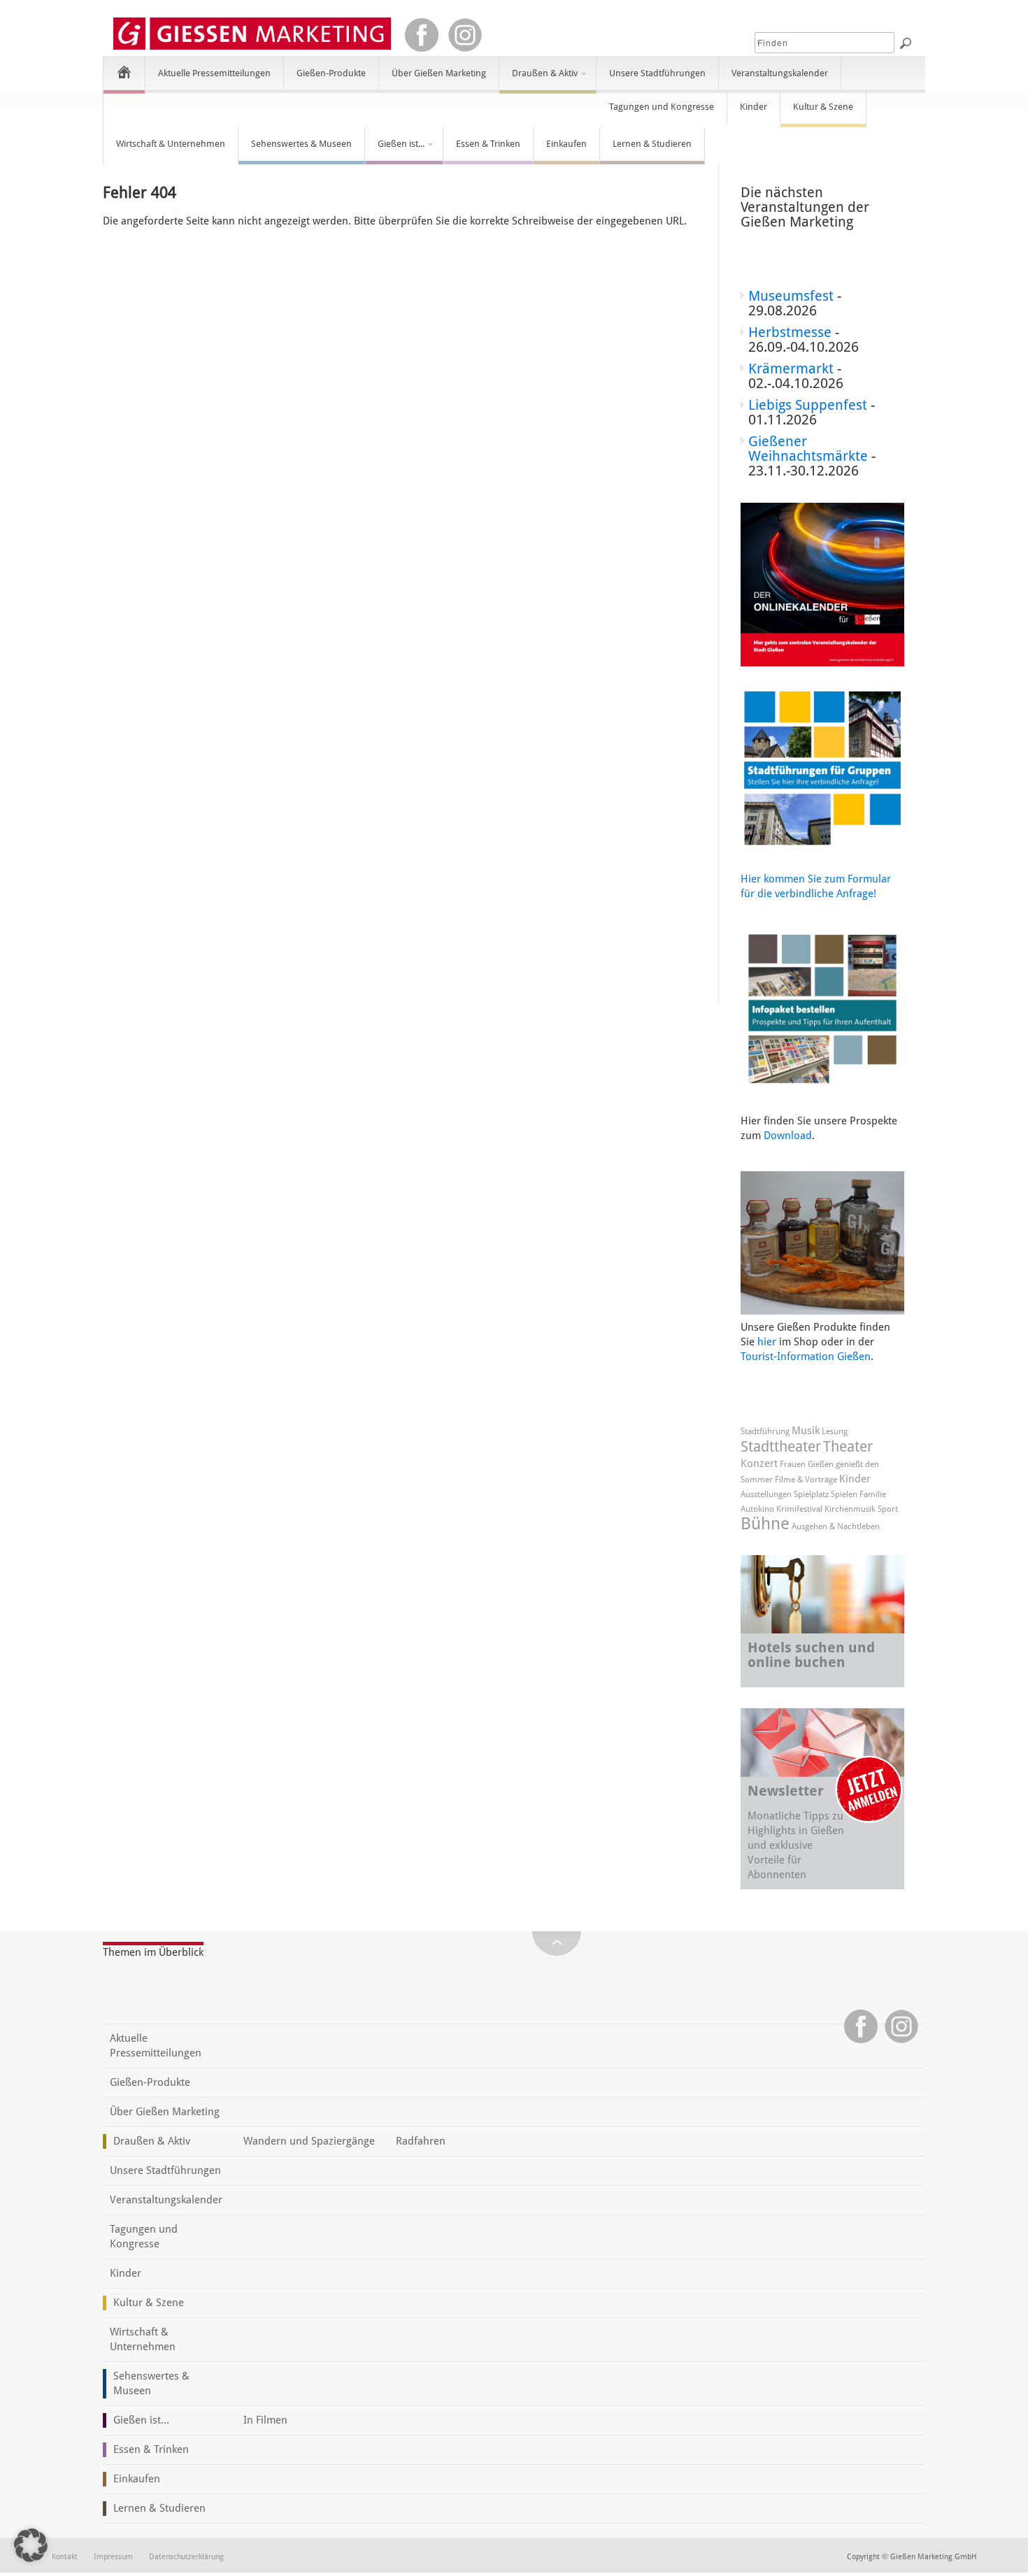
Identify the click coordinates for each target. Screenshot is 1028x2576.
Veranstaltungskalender (780, 73)
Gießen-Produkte (331, 73)
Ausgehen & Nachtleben (836, 1526)
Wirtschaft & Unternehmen (171, 144)
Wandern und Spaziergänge (309, 2141)
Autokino (757, 1509)
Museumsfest (791, 296)
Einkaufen (566, 144)
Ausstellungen (766, 1494)
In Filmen (265, 2420)
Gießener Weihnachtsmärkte (808, 449)
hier (767, 1342)
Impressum (113, 2557)
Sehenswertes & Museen (301, 144)
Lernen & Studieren (652, 144)
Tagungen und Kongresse (662, 107)
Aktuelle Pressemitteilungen (214, 73)
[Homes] (124, 72)
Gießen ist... (395, 150)
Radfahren (421, 2141)
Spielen (844, 1494)
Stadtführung (765, 1431)
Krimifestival (799, 1509)
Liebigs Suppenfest (808, 405)
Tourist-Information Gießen (806, 1357)
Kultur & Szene (823, 107)
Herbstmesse (790, 332)
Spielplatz (811, 1494)
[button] (31, 2545)
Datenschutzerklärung (186, 2557)
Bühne (765, 1524)
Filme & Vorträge (806, 1480)
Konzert (759, 1464)
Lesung (835, 1431)
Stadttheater (781, 1446)
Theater (848, 1446)
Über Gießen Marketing (439, 73)
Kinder (754, 107)
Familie (873, 1494)
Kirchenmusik (850, 1509)
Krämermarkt (791, 368)
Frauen (793, 1464)
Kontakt (65, 2557)
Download (788, 1136)
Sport (888, 1509)
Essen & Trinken (488, 144)
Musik (806, 1431)
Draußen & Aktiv (538, 79)
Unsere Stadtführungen (657, 73)
